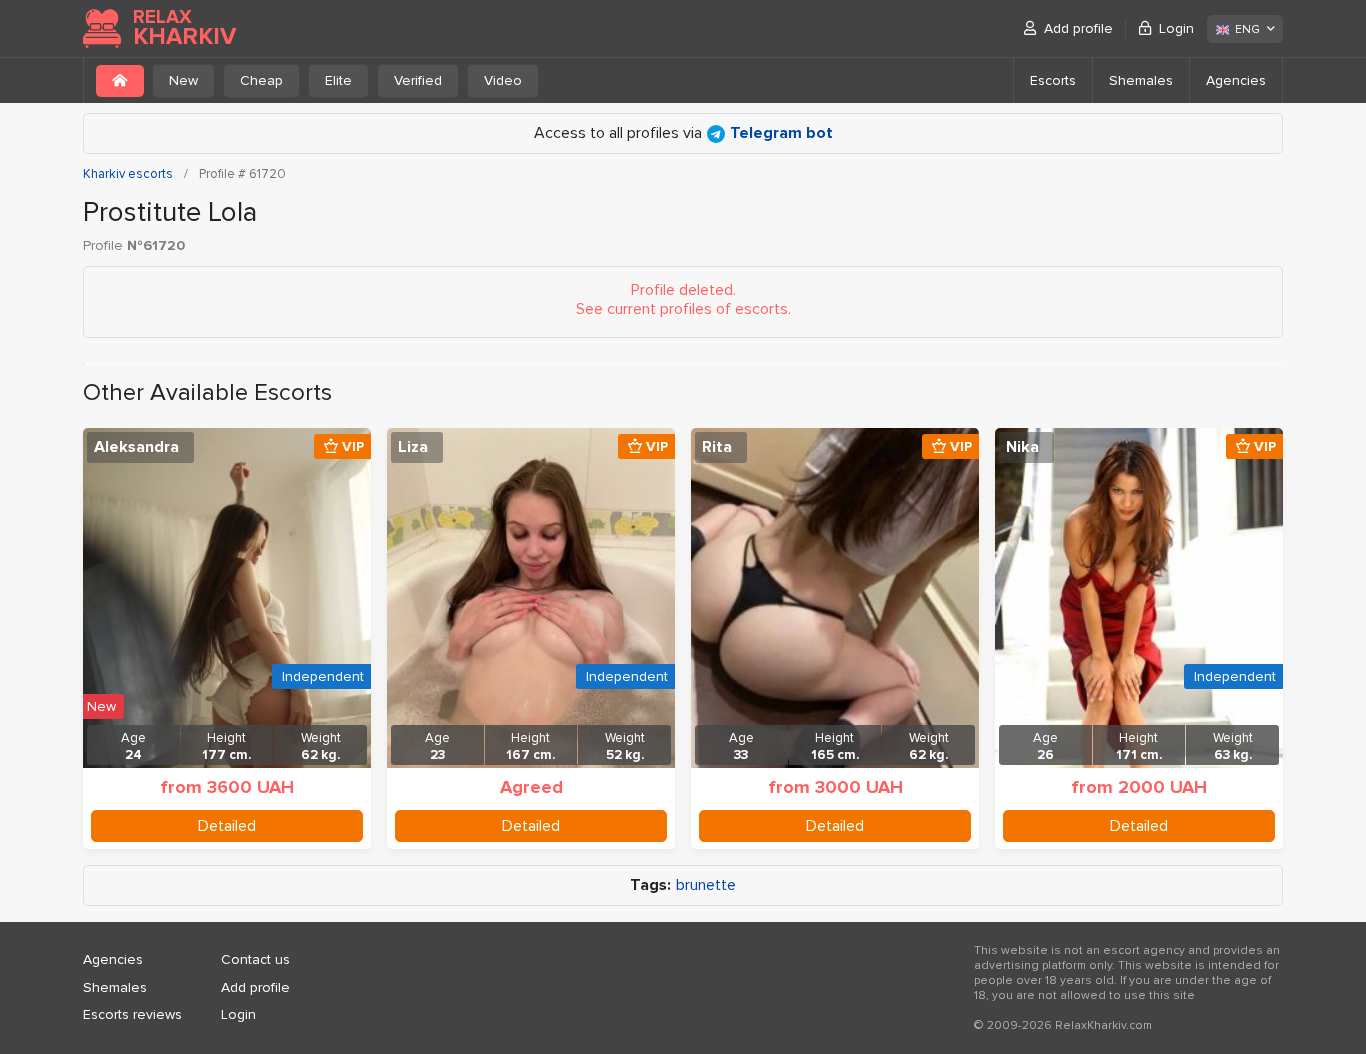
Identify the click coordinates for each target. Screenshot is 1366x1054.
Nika (1022, 447)
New (183, 80)
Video (503, 80)
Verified (418, 80)
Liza (413, 447)
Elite (338, 80)
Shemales (1141, 80)
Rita (717, 447)
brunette (706, 885)
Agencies (1236, 80)
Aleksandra (136, 447)
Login (1176, 28)
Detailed (227, 826)
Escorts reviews (132, 1014)
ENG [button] (1247, 29)
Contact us (255, 959)
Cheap (261, 80)
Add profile (1078, 28)
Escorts (1053, 80)
